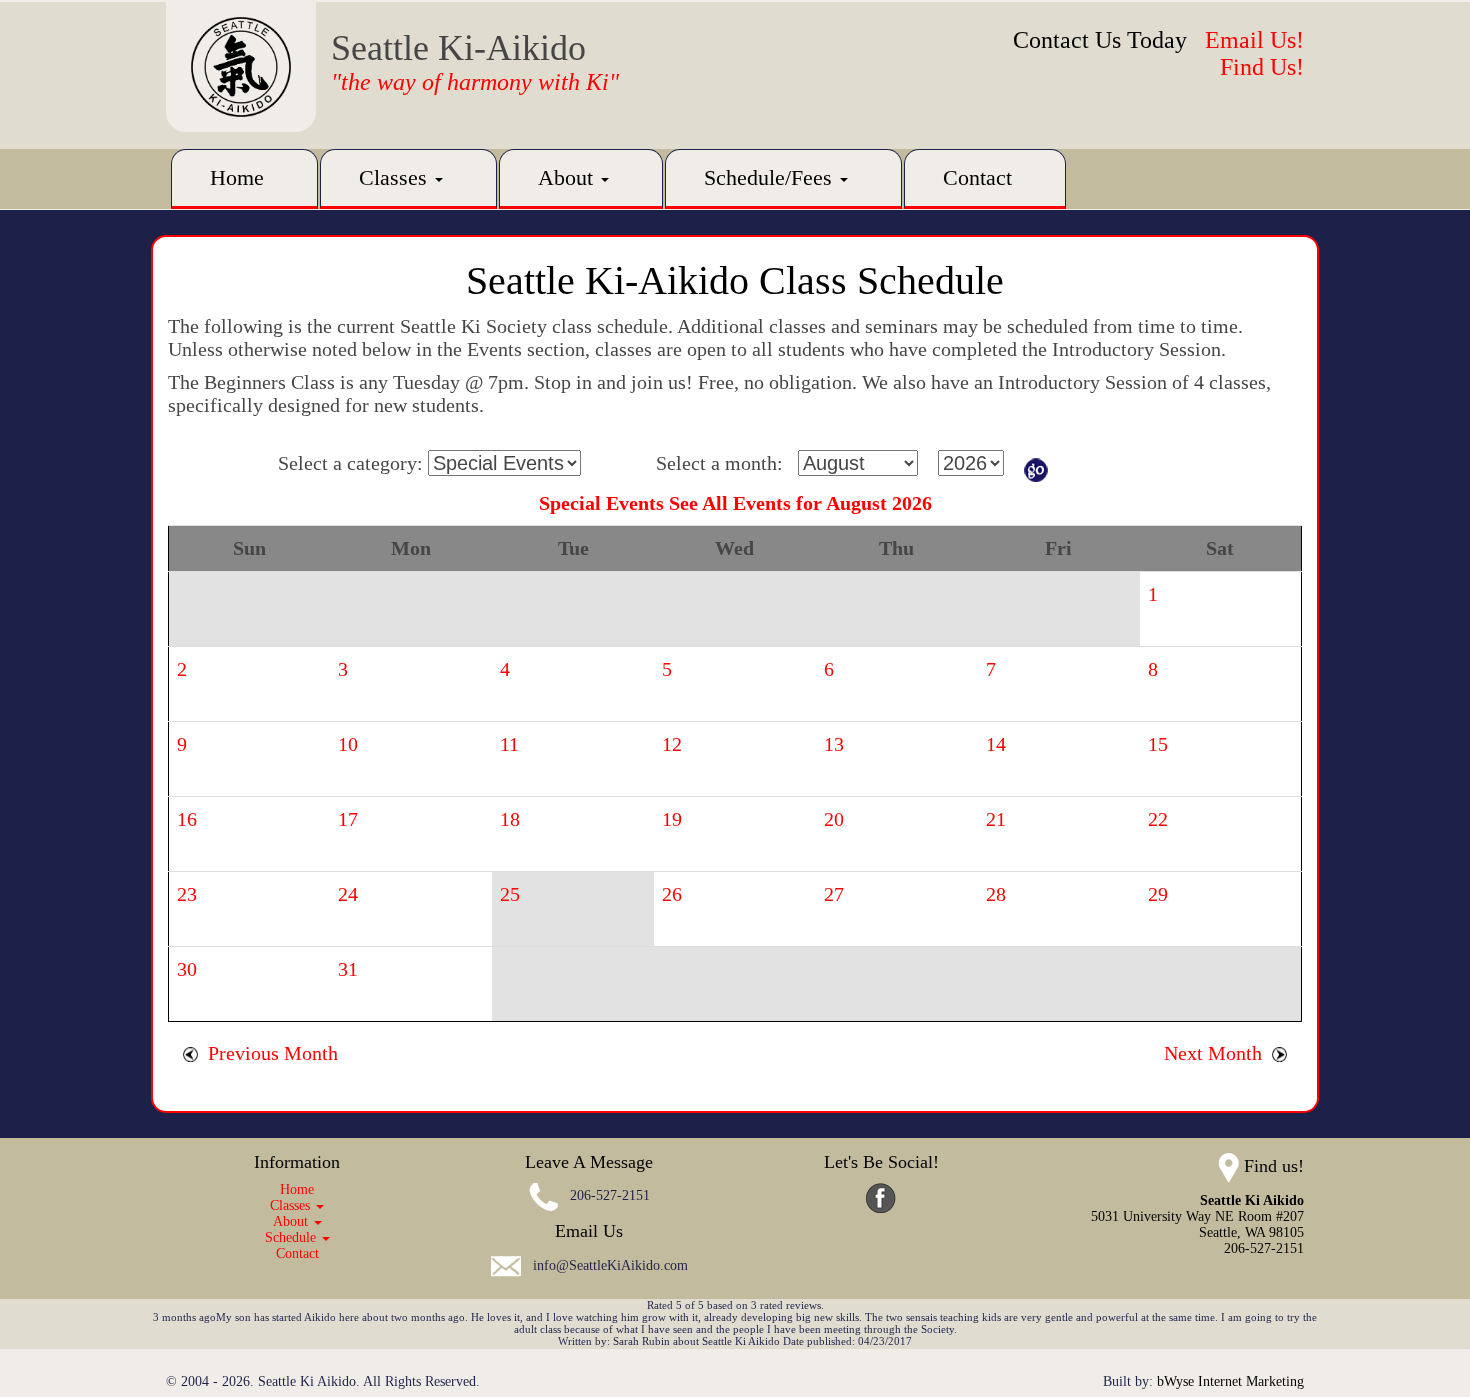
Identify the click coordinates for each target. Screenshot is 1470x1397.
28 (996, 894)
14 (996, 744)
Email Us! (1254, 40)
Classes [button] (396, 177)
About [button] (568, 177)
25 (510, 894)
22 (1158, 819)
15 (1158, 744)
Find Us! (1262, 67)
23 (187, 894)
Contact (977, 177)
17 (348, 819)
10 (348, 744)
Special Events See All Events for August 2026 (735, 503)
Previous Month (268, 1053)
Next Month (1218, 1053)
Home (237, 177)
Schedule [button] (292, 1237)
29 (1158, 894)
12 (672, 744)
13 (834, 744)
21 (996, 819)
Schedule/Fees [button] (771, 177)
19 (672, 819)
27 (834, 894)
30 (187, 969)
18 (510, 819)
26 (672, 894)
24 (348, 894)
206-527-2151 (610, 1196)
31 (348, 969)
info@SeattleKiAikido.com (610, 1265)
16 (187, 819)
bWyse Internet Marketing (1230, 1381)
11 (509, 744)
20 (834, 819)
